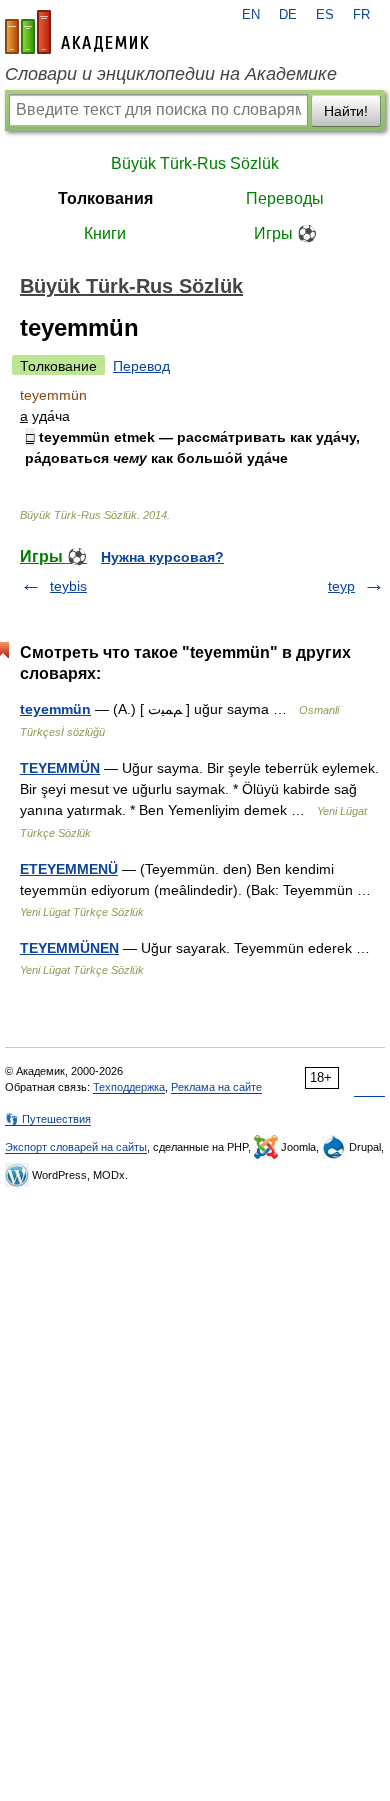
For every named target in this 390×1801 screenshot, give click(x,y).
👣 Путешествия (48, 1119)
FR (361, 15)
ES (325, 15)
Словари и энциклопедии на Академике (171, 74)
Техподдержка (129, 1087)
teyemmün (55, 709)
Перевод (141, 366)
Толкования (105, 198)
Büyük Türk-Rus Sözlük (195, 163)
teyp (341, 586)
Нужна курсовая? (162, 557)
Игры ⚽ (285, 233)
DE (288, 15)
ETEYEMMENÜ (69, 869)
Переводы (285, 198)
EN (251, 15)
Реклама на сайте (216, 1087)
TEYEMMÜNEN (69, 948)
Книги (105, 233)
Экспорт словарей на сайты (76, 1147)
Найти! (346, 111)
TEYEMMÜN (60, 768)
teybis (68, 586)
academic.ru (77, 32)
